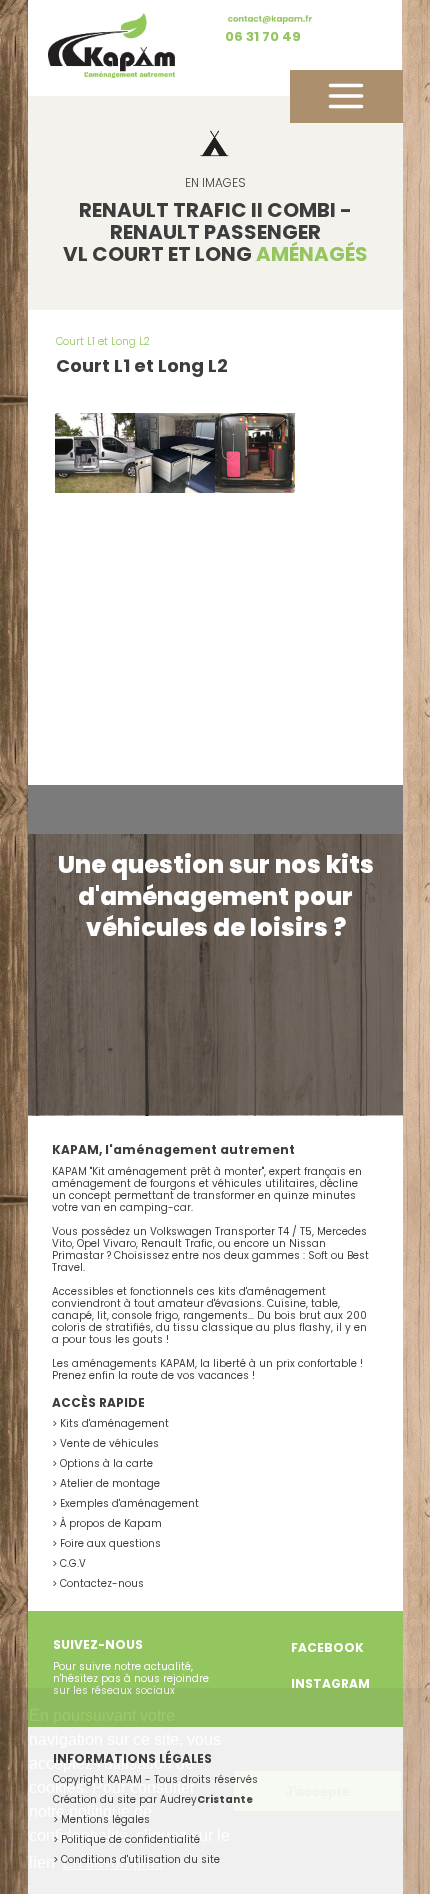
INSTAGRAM (330, 1683)
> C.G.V (69, 1563)
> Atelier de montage (106, 1483)
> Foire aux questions (106, 1543)
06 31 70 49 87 (263, 41)
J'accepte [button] (317, 1791)
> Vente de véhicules (105, 1443)
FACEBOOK (327, 1647)
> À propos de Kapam (107, 1523)
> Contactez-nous (98, 1583)
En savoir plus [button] (112, 1862)
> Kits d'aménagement (110, 1423)
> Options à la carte (102, 1463)
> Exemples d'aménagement (125, 1503)
